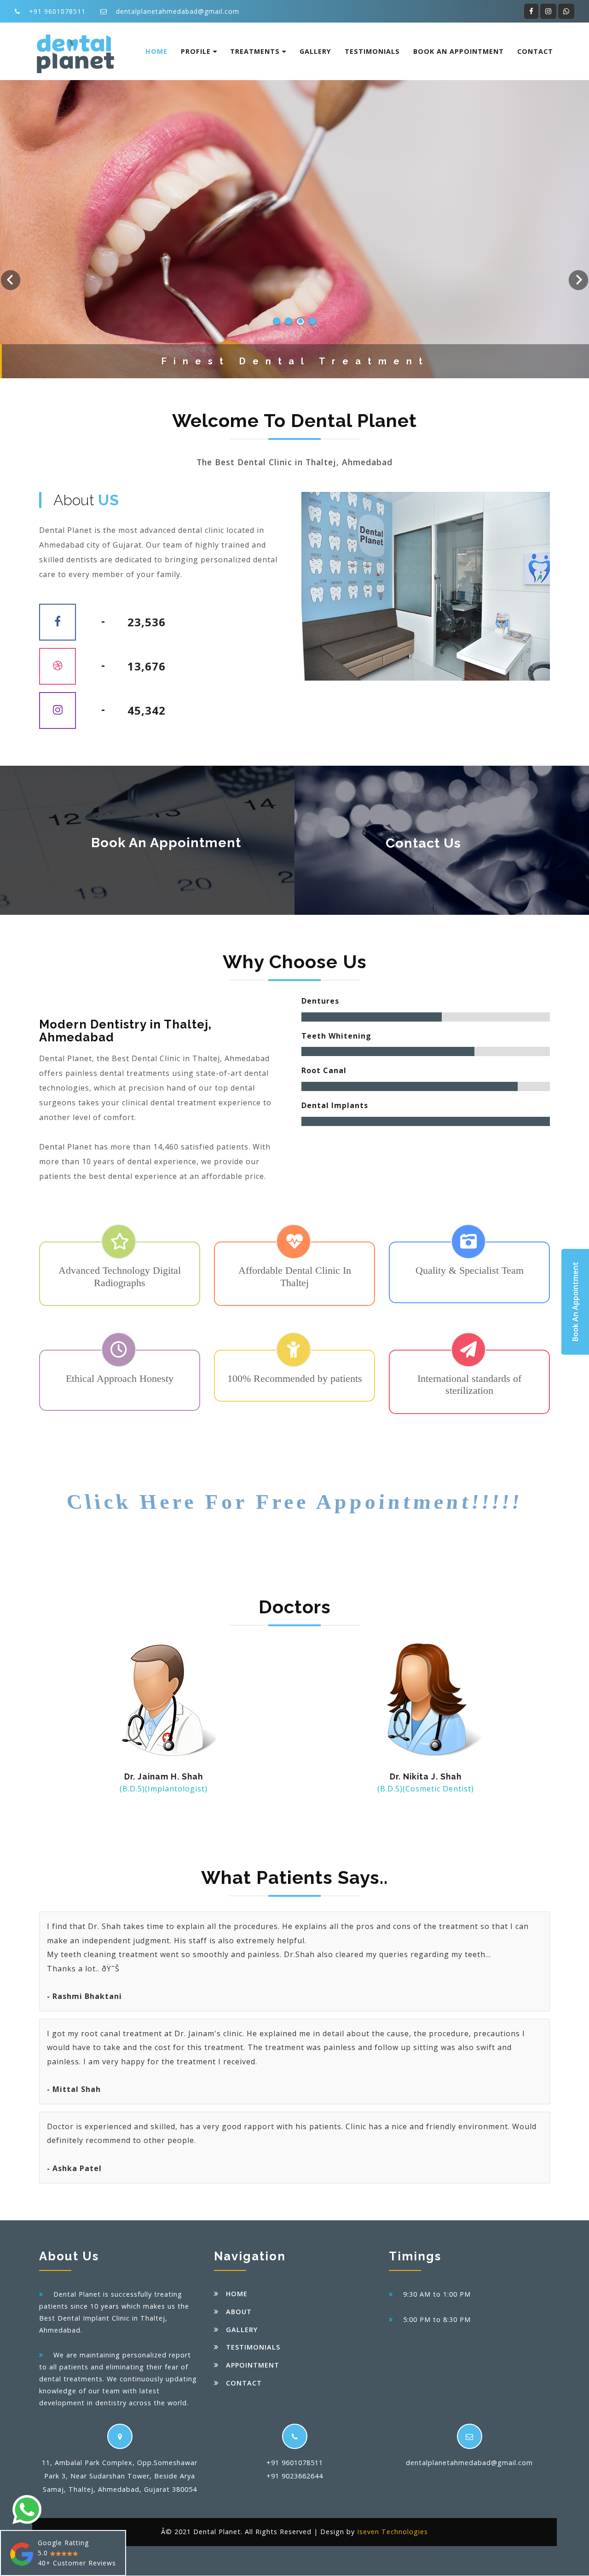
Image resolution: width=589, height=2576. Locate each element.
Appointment (253, 2365)
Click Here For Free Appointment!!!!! (294, 1502)
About (239, 2312)
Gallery (315, 51)
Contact (535, 51)
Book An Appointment (459, 51)
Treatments (256, 51)
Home (156, 51)
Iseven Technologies (393, 2532)
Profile (197, 51)
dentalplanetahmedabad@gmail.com (178, 11)
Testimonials (372, 51)
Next (578, 280)
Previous (11, 280)
